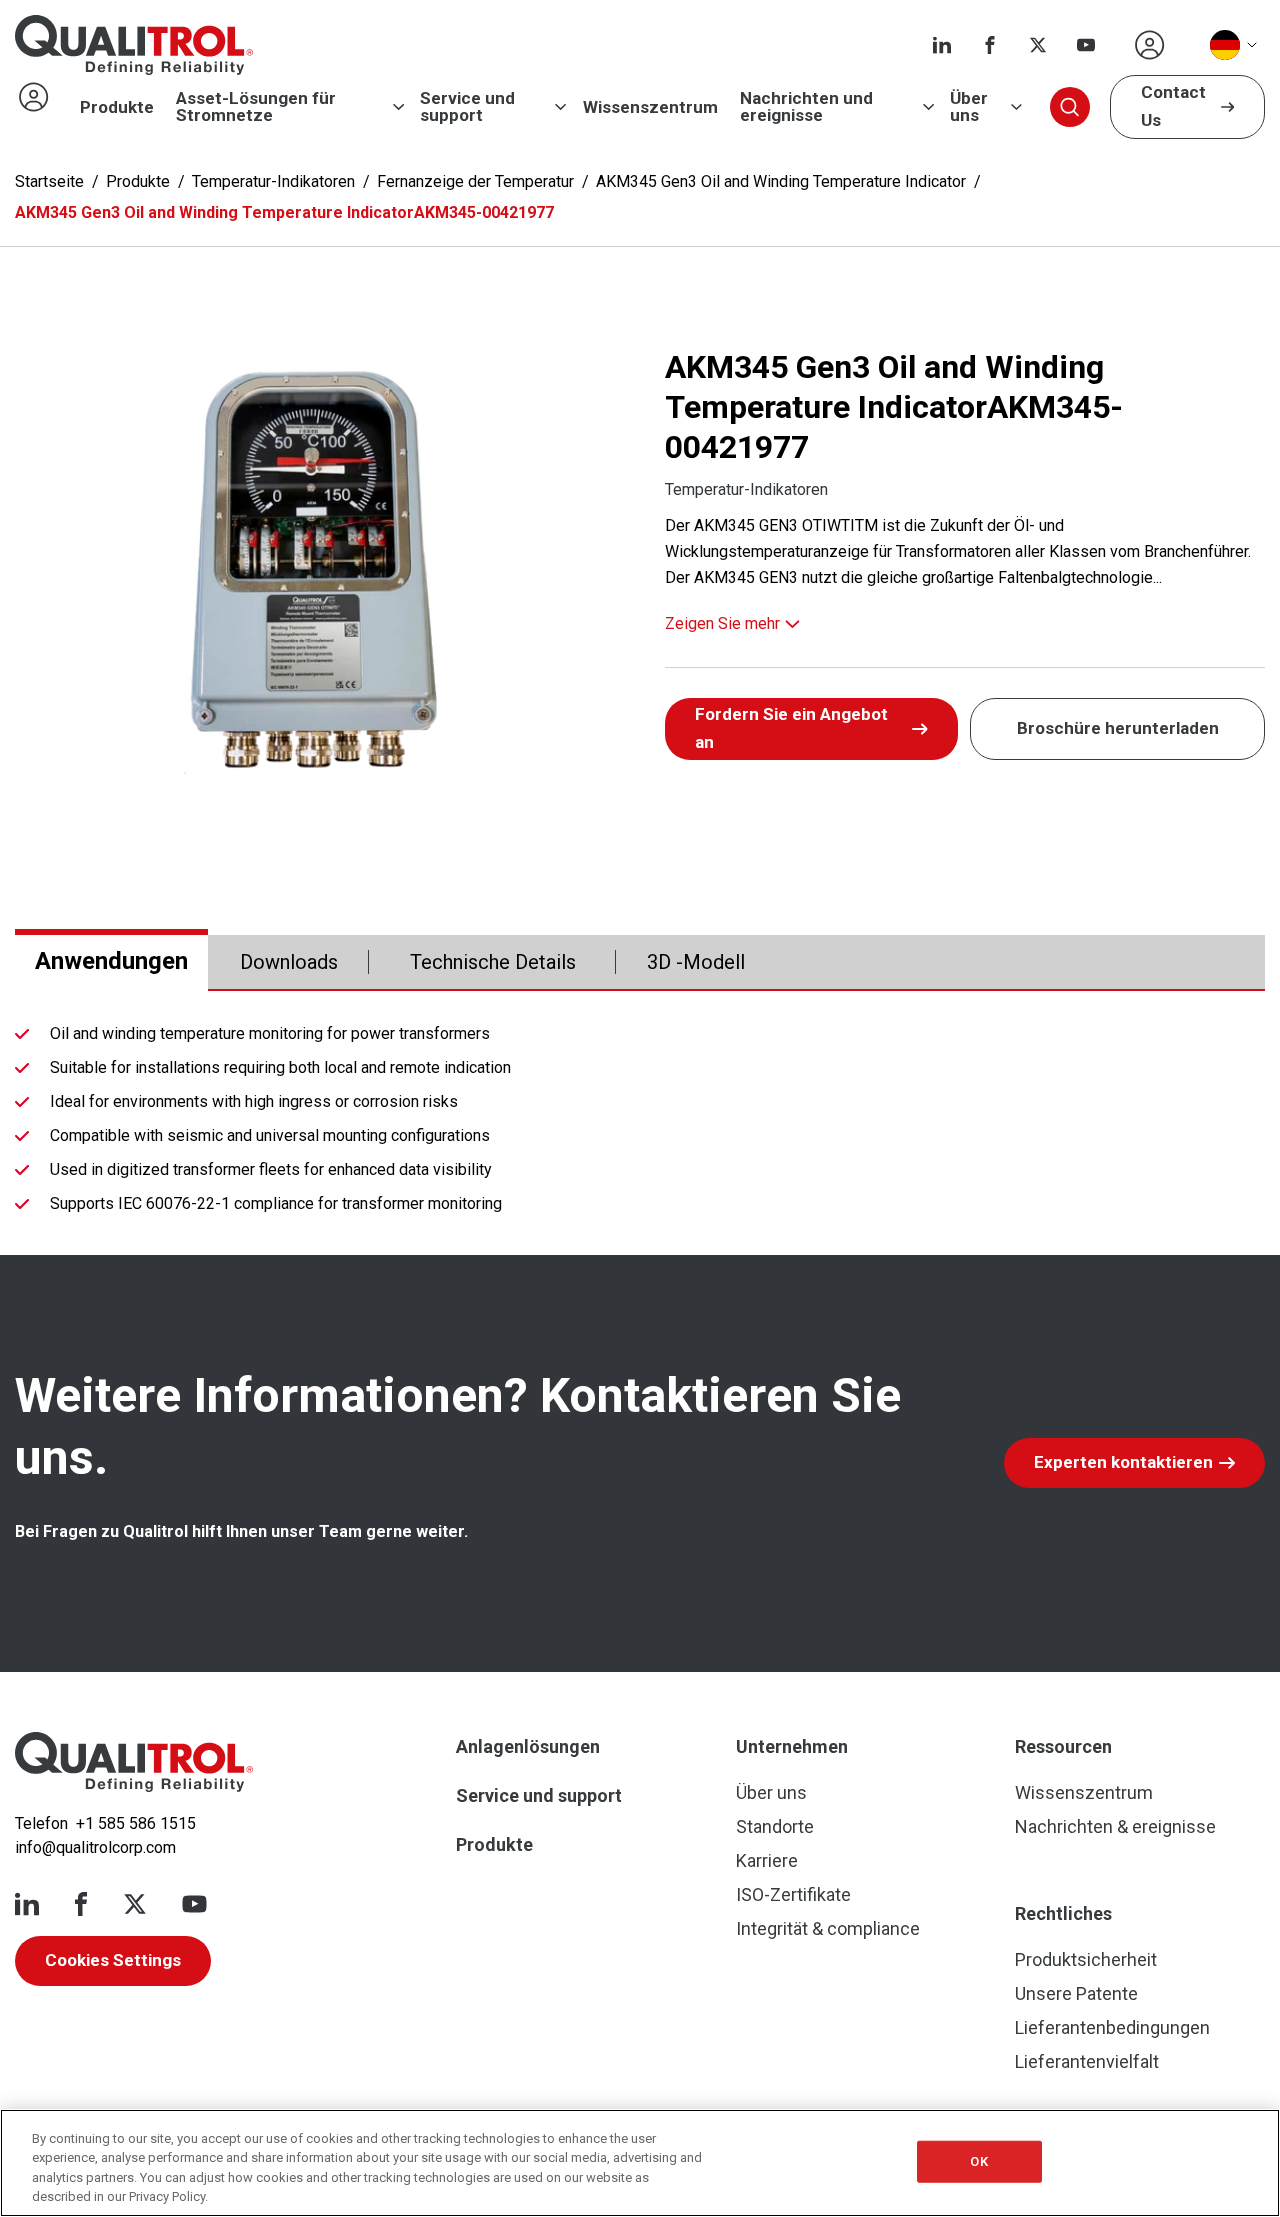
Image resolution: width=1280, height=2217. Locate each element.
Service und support (467, 107)
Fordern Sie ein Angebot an (791, 728)
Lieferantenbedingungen (1112, 2027)
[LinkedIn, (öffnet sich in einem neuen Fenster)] (942, 45)
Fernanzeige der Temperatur (475, 181)
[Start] (134, 1762)
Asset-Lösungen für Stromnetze (256, 107)
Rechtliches (1063, 1913)
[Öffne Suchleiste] (1070, 107)
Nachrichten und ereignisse (806, 107)
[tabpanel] (640, 1123)
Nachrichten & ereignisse (1115, 1826)
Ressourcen (1063, 1746)
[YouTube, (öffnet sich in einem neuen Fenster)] (1086, 45)
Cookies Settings (113, 1960)
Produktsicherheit (1086, 1959)
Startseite (49, 181)
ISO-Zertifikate (793, 1894)
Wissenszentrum (650, 107)
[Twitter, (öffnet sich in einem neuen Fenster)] (1038, 45)
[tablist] (640, 963)
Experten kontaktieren (1123, 1462)
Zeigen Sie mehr (722, 623)
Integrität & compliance (828, 1928)
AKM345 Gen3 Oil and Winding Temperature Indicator (781, 181)
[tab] (111, 962)
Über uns (969, 107)
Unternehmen (792, 1746)
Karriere (767, 1860)
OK (978, 2161)
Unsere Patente (1076, 1993)
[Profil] (1150, 45)
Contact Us (1173, 106)
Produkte (117, 107)
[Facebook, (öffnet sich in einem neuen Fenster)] (990, 45)
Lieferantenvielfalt (1087, 2061)
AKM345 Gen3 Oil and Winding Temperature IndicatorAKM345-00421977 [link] (284, 212)
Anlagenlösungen (528, 1746)
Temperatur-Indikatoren (273, 181)
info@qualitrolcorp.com (95, 1847)
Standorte (775, 1826)
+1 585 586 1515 (136, 1823)
